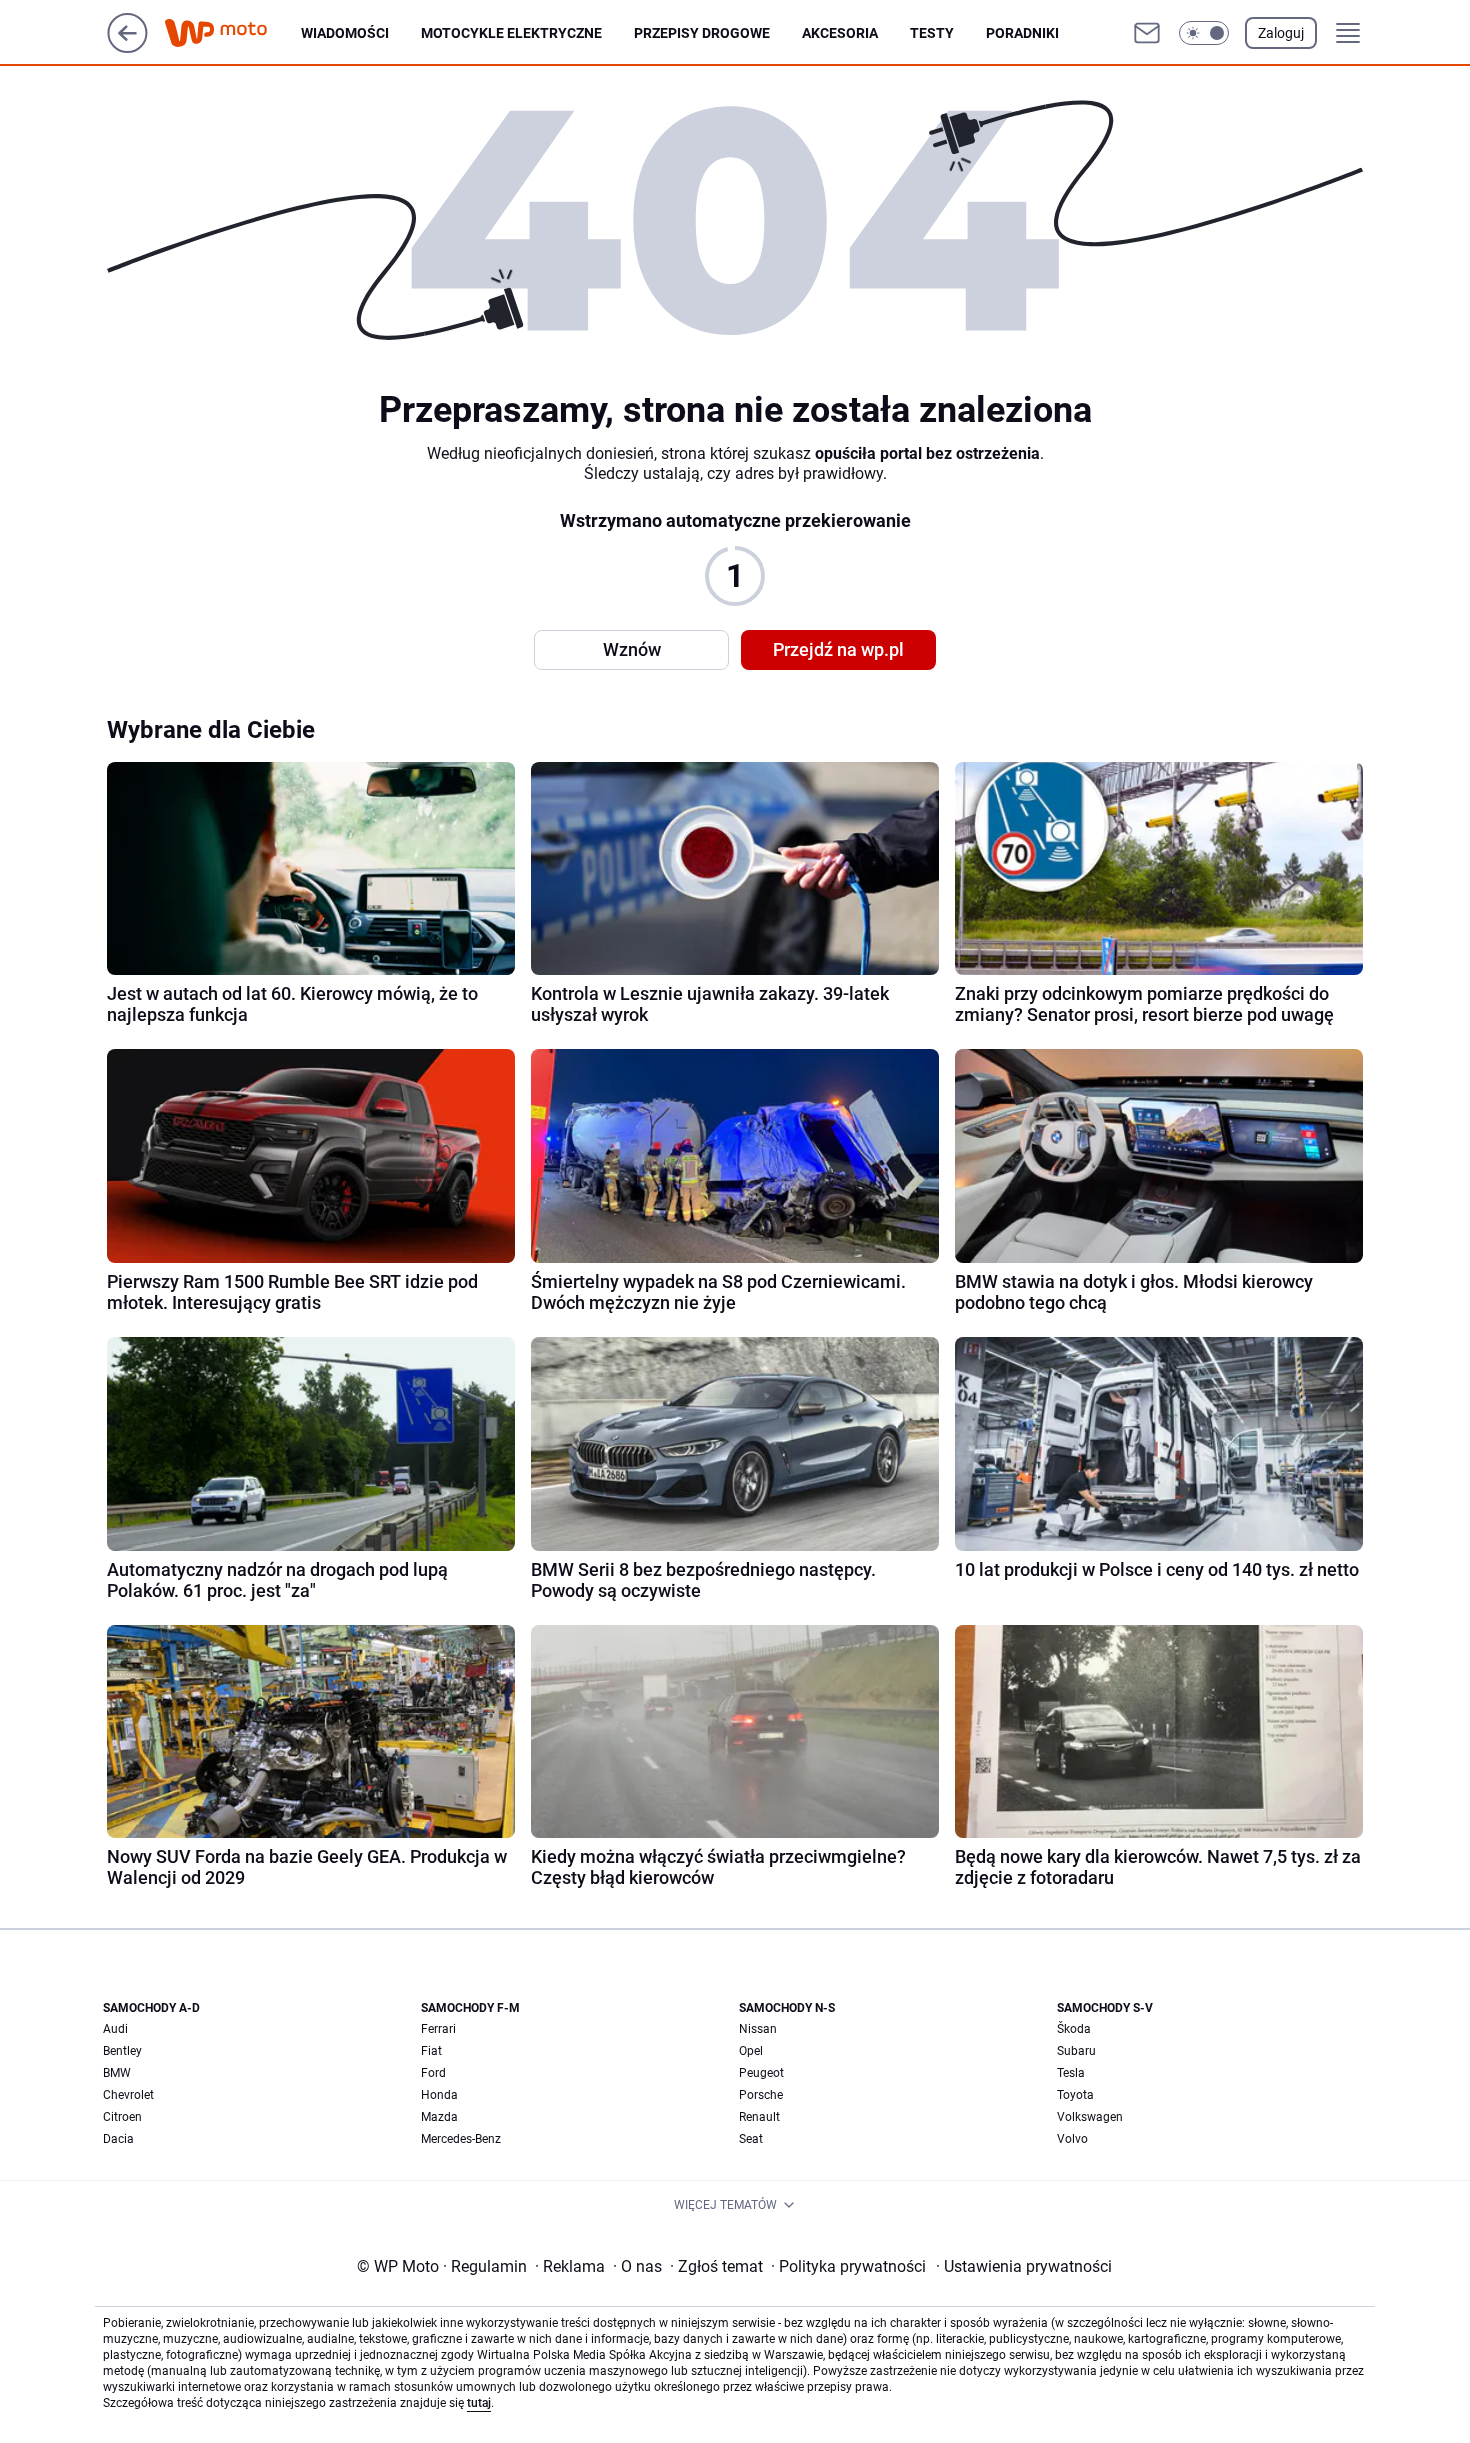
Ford (433, 2073)
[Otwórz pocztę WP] (1147, 33)
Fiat (431, 2051)
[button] (1204, 33)
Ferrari (438, 2029)
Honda (439, 2095)
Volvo (1072, 2139)
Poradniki (1022, 33)
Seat (751, 2139)
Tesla (1071, 2073)
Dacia (118, 2139)
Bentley (122, 2051)
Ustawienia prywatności (1024, 2266)
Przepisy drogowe (702, 33)
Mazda (439, 2117)
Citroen (122, 2117)
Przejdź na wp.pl (838, 649)
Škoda (1074, 2029)
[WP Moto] (232, 33)
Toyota (1075, 2095)
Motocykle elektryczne (511, 33)
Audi (115, 2029)
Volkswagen (1090, 2117)
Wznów (632, 649)
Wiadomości (345, 33)
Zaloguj (1281, 33)
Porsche (761, 2095)
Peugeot (761, 2073)
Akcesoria (840, 33)
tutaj (479, 2403)
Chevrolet (128, 2095)
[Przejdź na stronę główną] (127, 47)
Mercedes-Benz (461, 2139)
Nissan (758, 2029)
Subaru (1076, 2051)
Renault (759, 2117)
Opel (751, 2051)
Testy (932, 33)
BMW (117, 2073)
